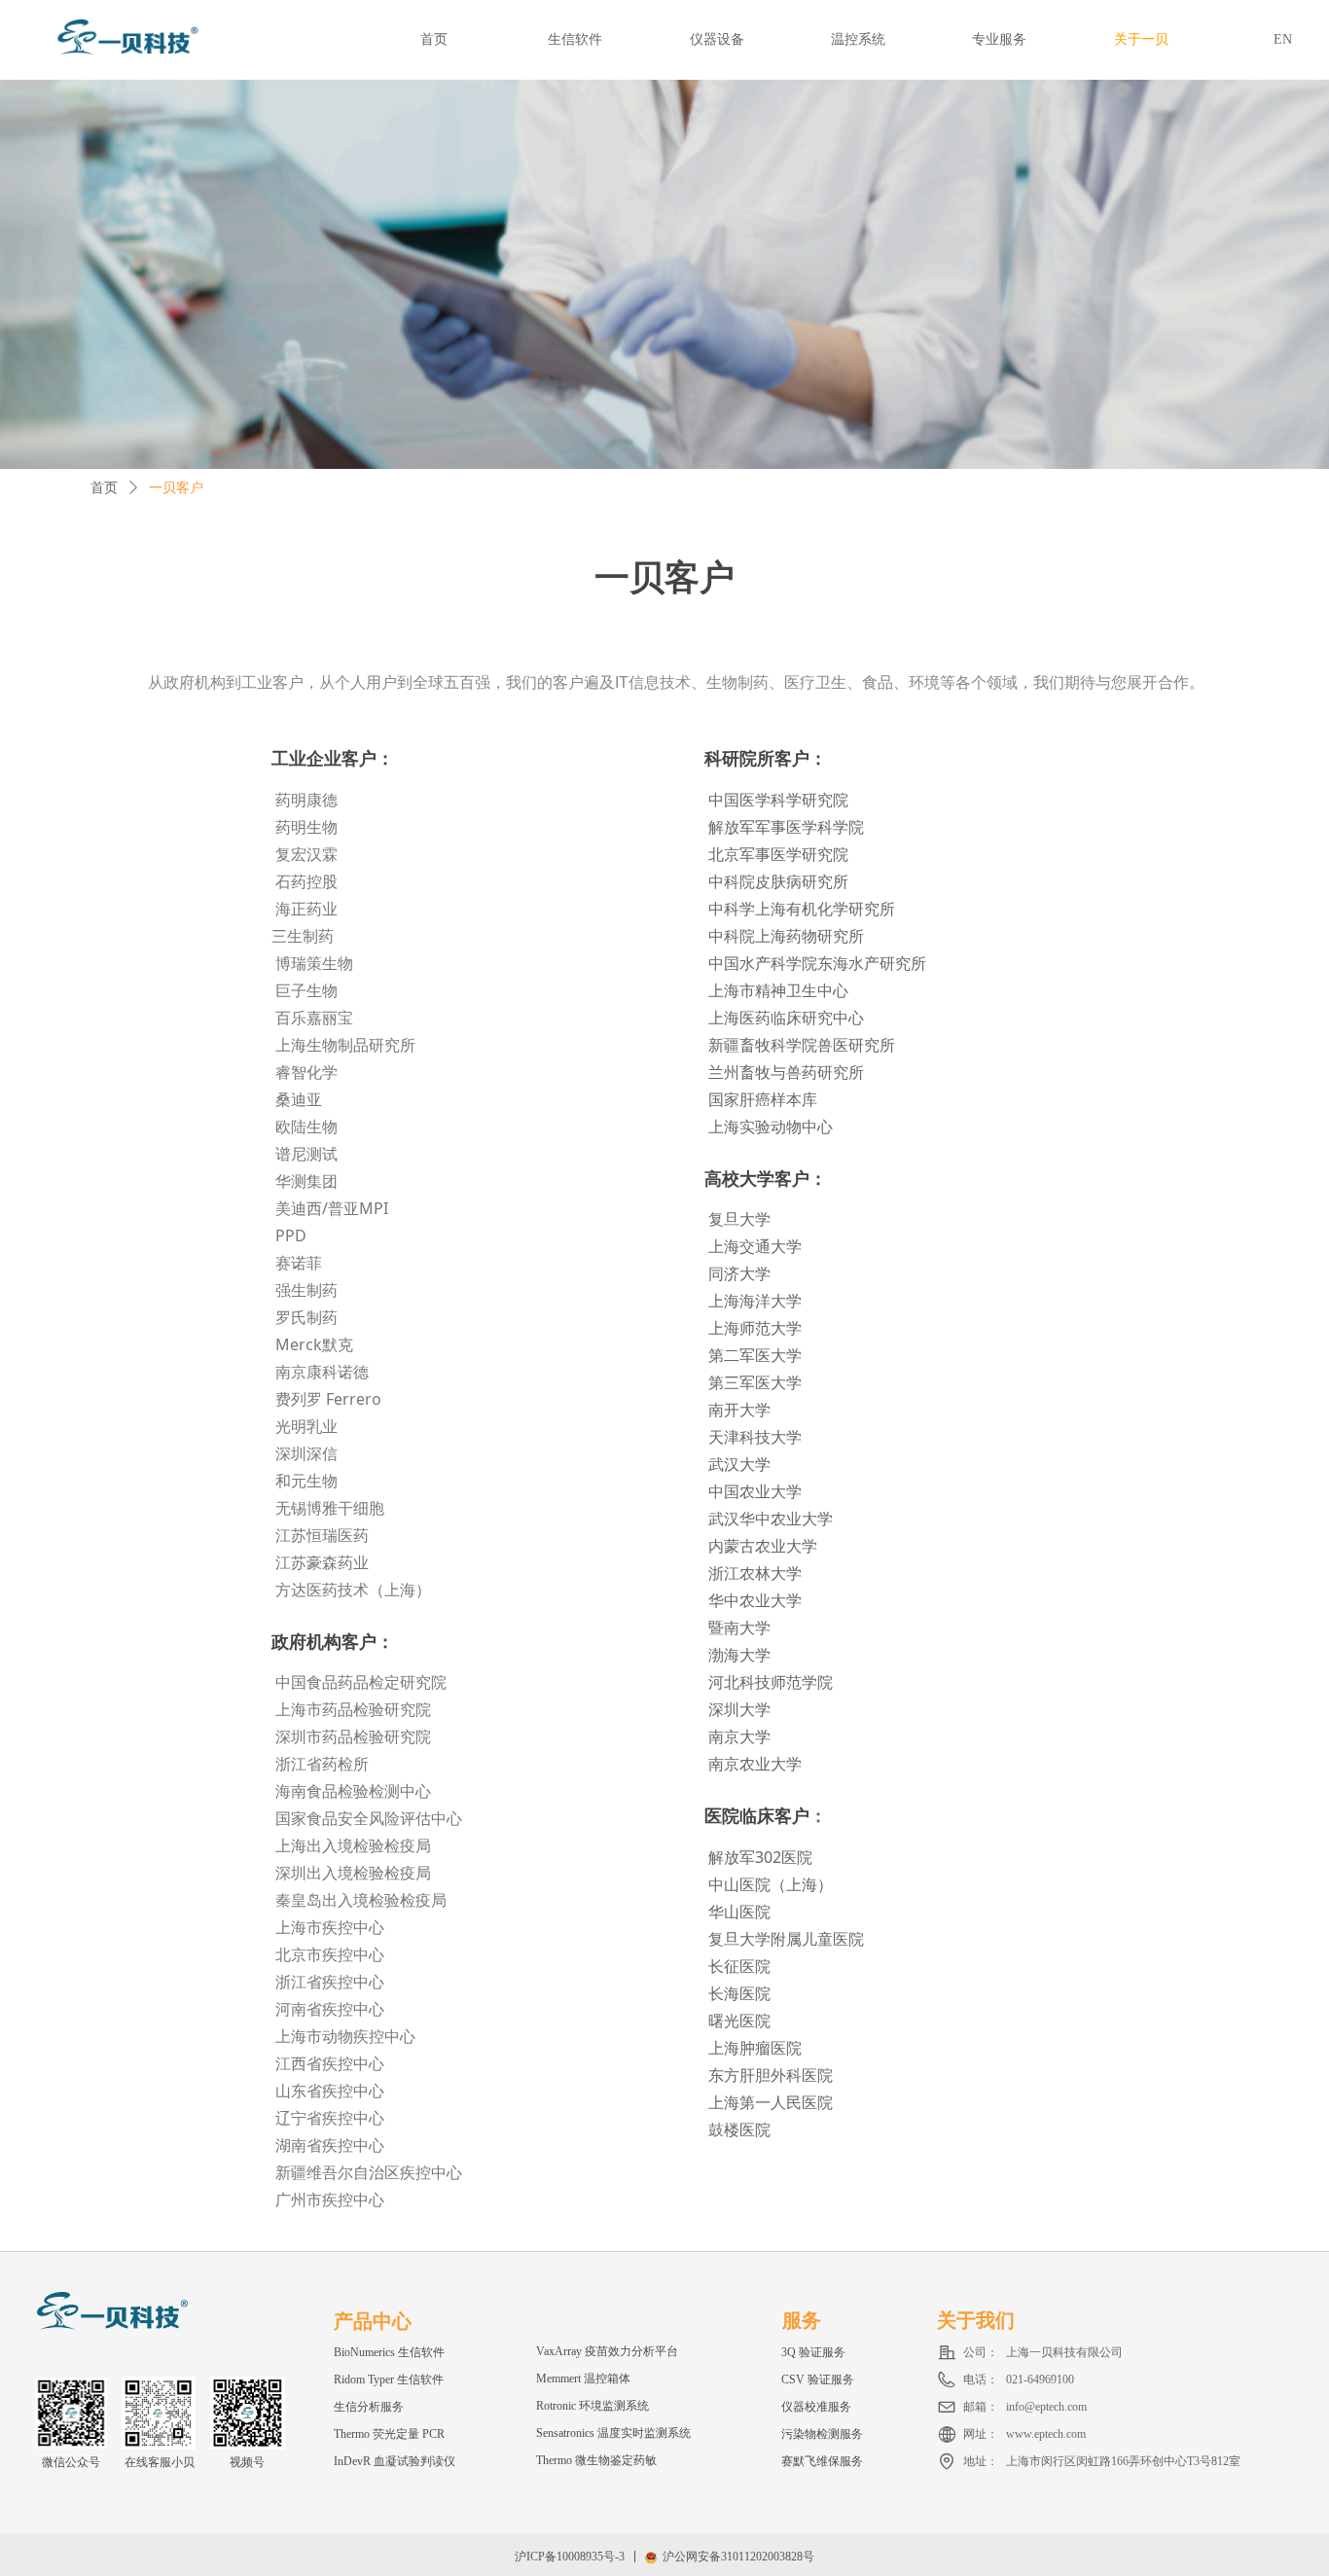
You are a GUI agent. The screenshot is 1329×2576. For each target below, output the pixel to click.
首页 (104, 488)
